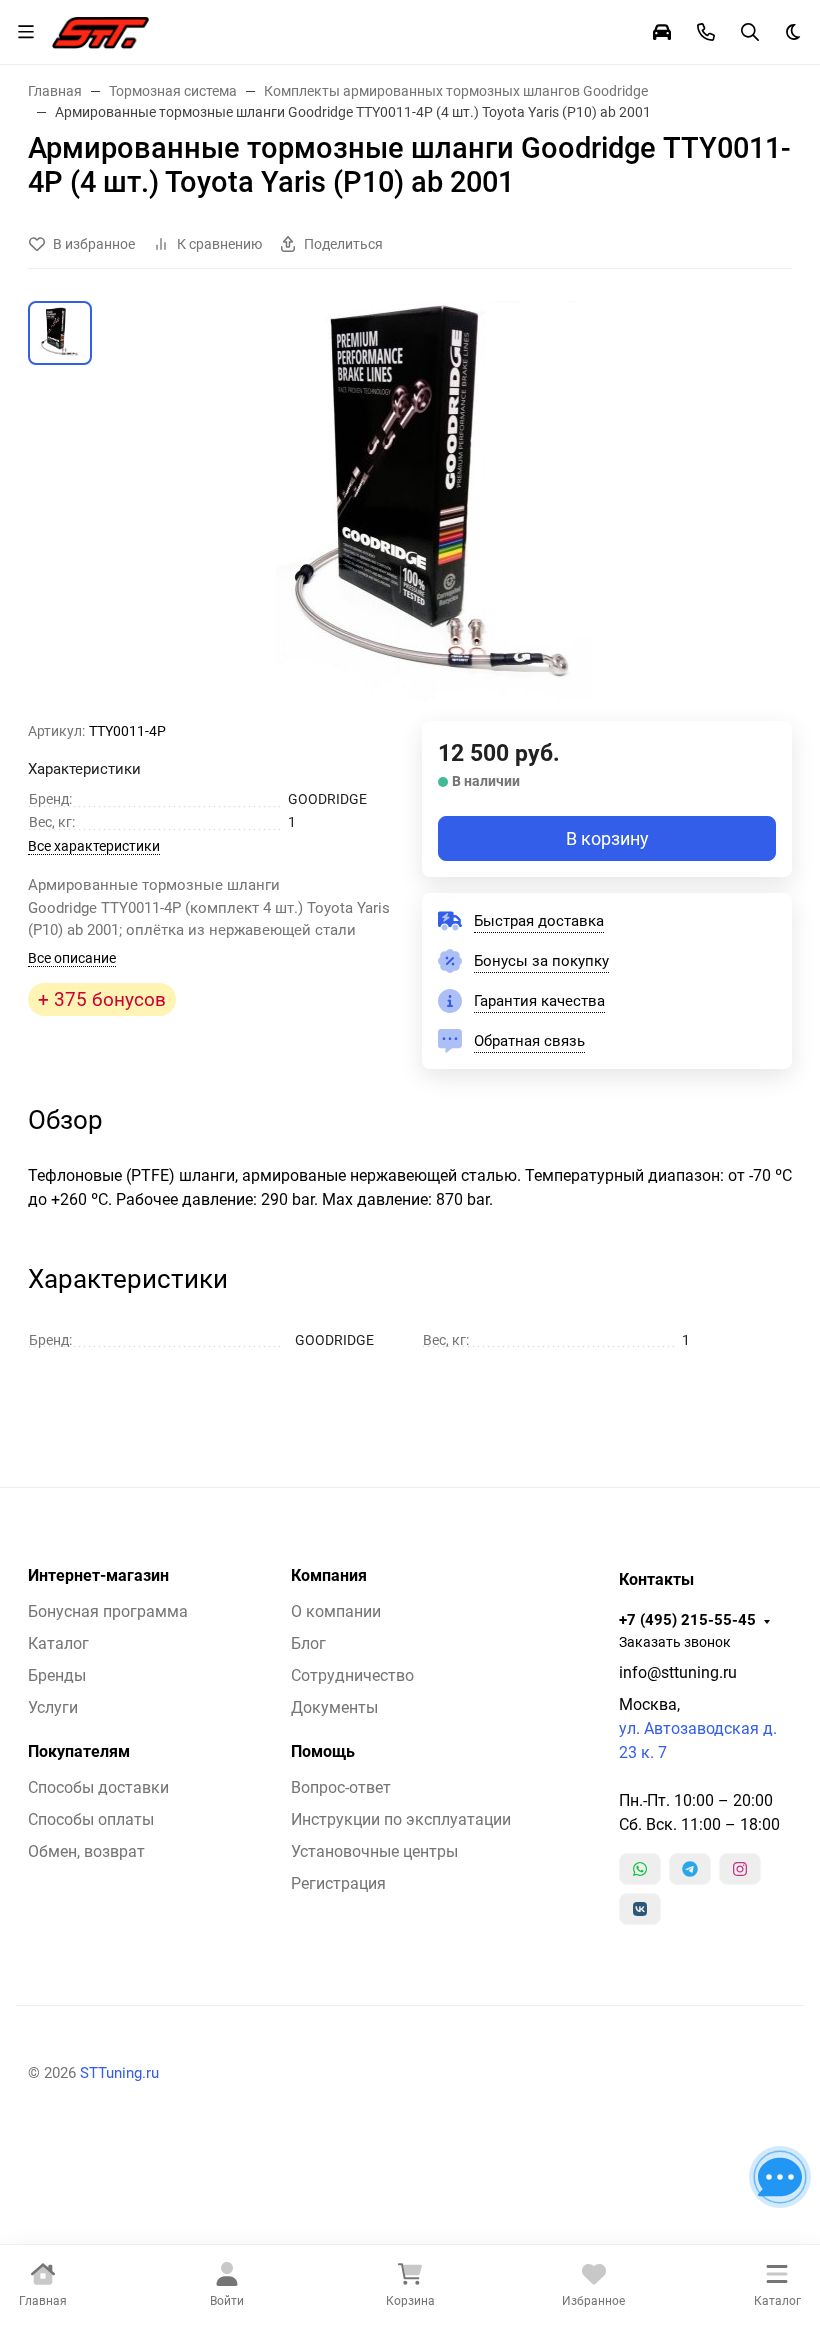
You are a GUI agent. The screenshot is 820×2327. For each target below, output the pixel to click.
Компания (329, 1576)
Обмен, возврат (86, 1851)
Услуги (53, 1707)
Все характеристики (94, 846)
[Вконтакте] (640, 1909)
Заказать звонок (675, 1642)
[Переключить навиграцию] (26, 32)
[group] (434, 511)
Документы (334, 1707)
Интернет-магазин (98, 1576)
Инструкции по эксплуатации (401, 1819)
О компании (336, 1611)
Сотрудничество (352, 1675)
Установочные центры (374, 1851)
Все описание (72, 958)
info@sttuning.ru (678, 1672)
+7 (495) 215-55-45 (687, 1620)
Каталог (58, 1643)
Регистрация (338, 1883)
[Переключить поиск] (750, 32)
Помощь (323, 1752)
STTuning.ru (119, 2073)
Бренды (57, 1675)
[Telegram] (690, 1869)
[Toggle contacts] (706, 32)
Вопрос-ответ (341, 1787)
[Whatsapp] (640, 1869)
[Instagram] (740, 1869)
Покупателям (79, 1752)
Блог (308, 1643)
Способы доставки (98, 1787)
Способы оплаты (91, 1819)
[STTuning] (100, 30)
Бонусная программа (108, 1611)
